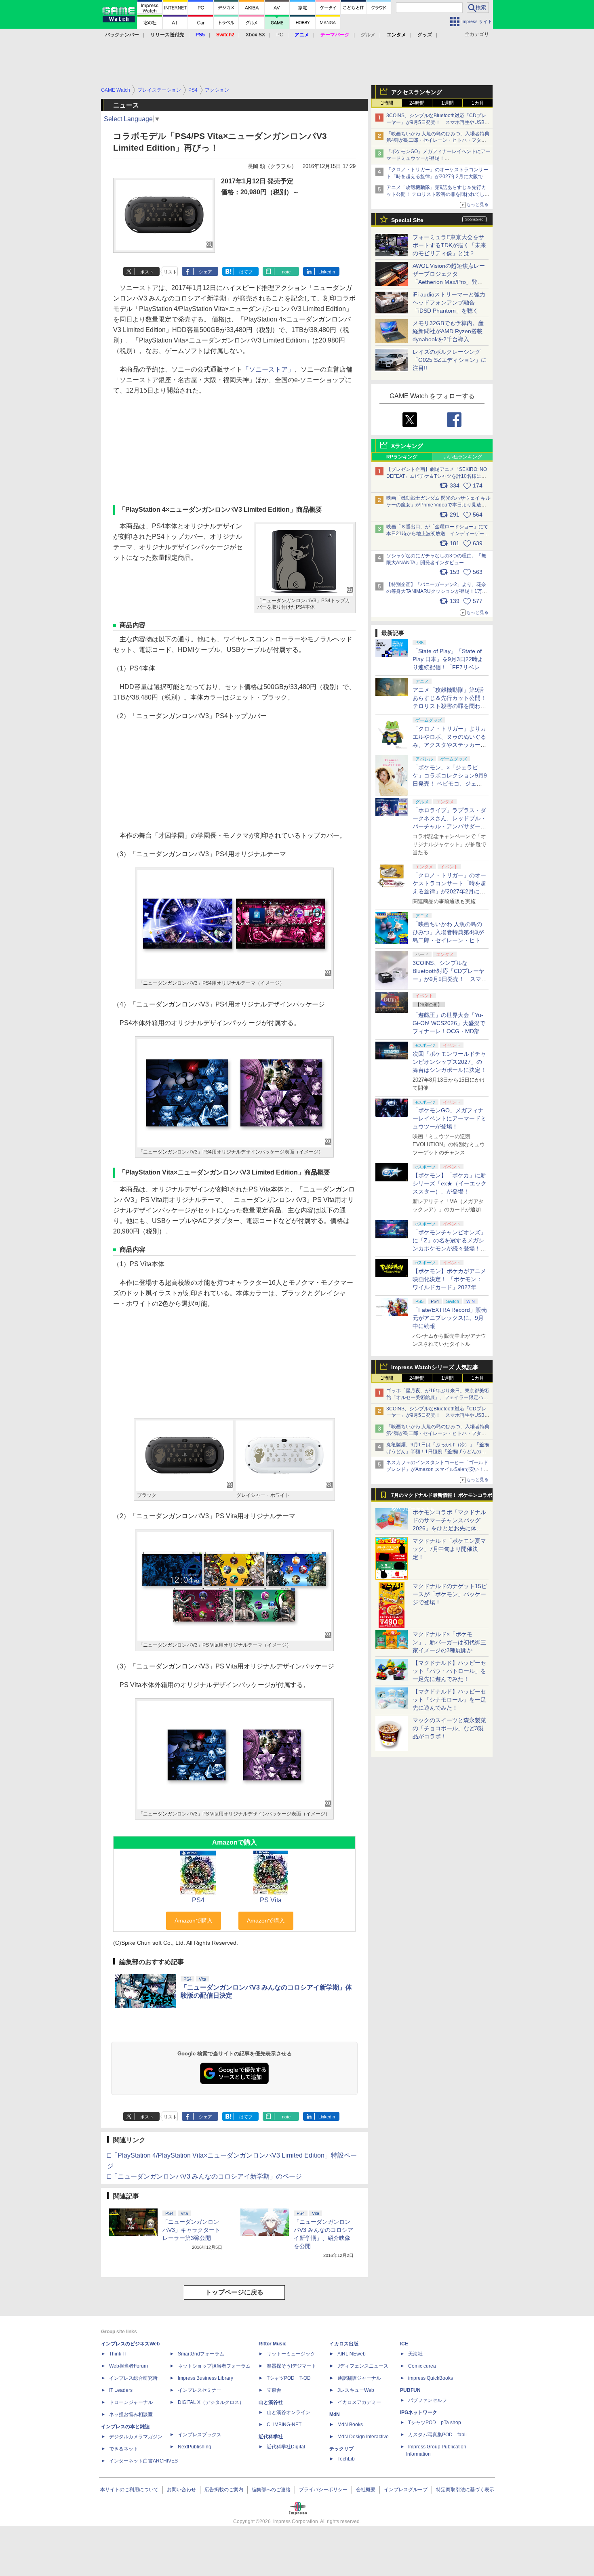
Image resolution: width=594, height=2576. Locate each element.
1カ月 (478, 103)
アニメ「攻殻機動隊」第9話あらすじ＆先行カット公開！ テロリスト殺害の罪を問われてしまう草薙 (438, 194)
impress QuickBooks (431, 2378)
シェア (205, 272)
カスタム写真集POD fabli (437, 2435)
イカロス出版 (344, 2344)
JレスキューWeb (356, 2390)
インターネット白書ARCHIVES (143, 2461)
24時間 (417, 103)
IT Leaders (121, 2390)
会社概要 (366, 2490)
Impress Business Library (205, 2378)
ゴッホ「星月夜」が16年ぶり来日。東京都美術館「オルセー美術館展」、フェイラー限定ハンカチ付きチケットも (438, 1397)
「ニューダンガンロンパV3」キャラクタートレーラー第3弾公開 (191, 2230)
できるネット (124, 2449)
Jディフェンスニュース (363, 2366)
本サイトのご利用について (129, 2490)
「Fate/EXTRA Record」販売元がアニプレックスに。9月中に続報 (450, 1318)
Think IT (118, 2354)
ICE (404, 2344)
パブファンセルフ (428, 2400)
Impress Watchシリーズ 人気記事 (435, 1367)
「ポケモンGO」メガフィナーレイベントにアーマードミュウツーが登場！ (449, 1118)
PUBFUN (410, 2390)
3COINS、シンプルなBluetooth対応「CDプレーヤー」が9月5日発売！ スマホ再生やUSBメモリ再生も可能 (438, 122)
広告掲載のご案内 (224, 2490)
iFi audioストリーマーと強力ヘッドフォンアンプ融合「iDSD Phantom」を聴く (449, 303)
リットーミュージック (291, 2354)
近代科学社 (271, 2437)
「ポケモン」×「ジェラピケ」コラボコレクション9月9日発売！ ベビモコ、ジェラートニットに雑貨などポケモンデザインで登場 (450, 784)
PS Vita (271, 1900)
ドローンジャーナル (131, 2402)
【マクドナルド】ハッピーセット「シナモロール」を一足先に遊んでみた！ (449, 1700)
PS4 (198, 1900)
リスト (170, 272)
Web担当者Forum (128, 2366)
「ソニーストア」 (268, 369)
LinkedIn (327, 272)
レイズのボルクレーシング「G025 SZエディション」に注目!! (450, 360)
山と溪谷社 (271, 2402)
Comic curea (422, 2366)
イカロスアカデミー (359, 2402)
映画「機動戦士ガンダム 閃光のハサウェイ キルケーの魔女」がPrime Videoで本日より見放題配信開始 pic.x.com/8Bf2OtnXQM (438, 505)
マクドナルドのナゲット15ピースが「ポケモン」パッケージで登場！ (450, 1594)
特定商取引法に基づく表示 (465, 2490)
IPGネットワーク (419, 2412)
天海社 (415, 2354)
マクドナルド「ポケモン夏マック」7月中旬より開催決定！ (449, 1549)
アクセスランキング (417, 92)
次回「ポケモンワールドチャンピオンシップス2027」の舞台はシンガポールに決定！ (449, 1062)
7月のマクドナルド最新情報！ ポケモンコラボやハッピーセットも (442, 1497)
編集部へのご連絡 (271, 2490)
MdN (335, 2414)
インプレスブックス (200, 2435)
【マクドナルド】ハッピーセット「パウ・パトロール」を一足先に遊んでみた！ (449, 1671)
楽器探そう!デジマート (292, 2366)
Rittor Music (273, 2344)
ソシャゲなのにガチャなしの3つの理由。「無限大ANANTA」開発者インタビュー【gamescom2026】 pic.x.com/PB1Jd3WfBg (436, 563)
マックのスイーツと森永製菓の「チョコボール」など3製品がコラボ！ (449, 1728)
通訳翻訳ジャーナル (359, 2378)
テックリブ (341, 2449)
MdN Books (350, 2425)
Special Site (407, 220)
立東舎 (274, 2390)
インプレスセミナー (200, 2390)
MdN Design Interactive (363, 2437)
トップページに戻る (234, 2292)
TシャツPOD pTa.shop (435, 2423)
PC (280, 35)
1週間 (448, 103)
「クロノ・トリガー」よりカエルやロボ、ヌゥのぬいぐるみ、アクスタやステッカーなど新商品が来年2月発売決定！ (449, 745)
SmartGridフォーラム (201, 2354)
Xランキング (407, 446)
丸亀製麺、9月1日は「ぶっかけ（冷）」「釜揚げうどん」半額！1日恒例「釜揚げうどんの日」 (438, 1452)
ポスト (147, 272)
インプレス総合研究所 (133, 2378)
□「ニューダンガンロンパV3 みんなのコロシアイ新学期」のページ (204, 2176)
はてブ (246, 272)
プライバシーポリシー (323, 2490)
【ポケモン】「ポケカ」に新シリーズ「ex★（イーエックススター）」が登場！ (450, 1183)
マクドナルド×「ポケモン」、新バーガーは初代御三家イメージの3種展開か (449, 1642)
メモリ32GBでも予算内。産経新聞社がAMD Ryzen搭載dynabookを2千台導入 (448, 331)
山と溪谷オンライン (289, 2412)
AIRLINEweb (352, 2354)
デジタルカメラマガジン (136, 2437)
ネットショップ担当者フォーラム (214, 2366)
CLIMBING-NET (284, 2425)
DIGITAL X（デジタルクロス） (211, 2402)
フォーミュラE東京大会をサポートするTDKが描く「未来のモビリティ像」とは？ (449, 245)
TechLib (346, 2459)
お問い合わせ (181, 2490)
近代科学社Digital (286, 2447)
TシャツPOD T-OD (289, 2378)
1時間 (387, 103)
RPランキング (402, 457)
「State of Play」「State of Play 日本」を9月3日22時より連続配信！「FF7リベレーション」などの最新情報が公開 (449, 667)
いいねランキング (463, 457)
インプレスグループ (406, 2490)
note (286, 272)
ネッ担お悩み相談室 (131, 2414)
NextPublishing (195, 2447)
